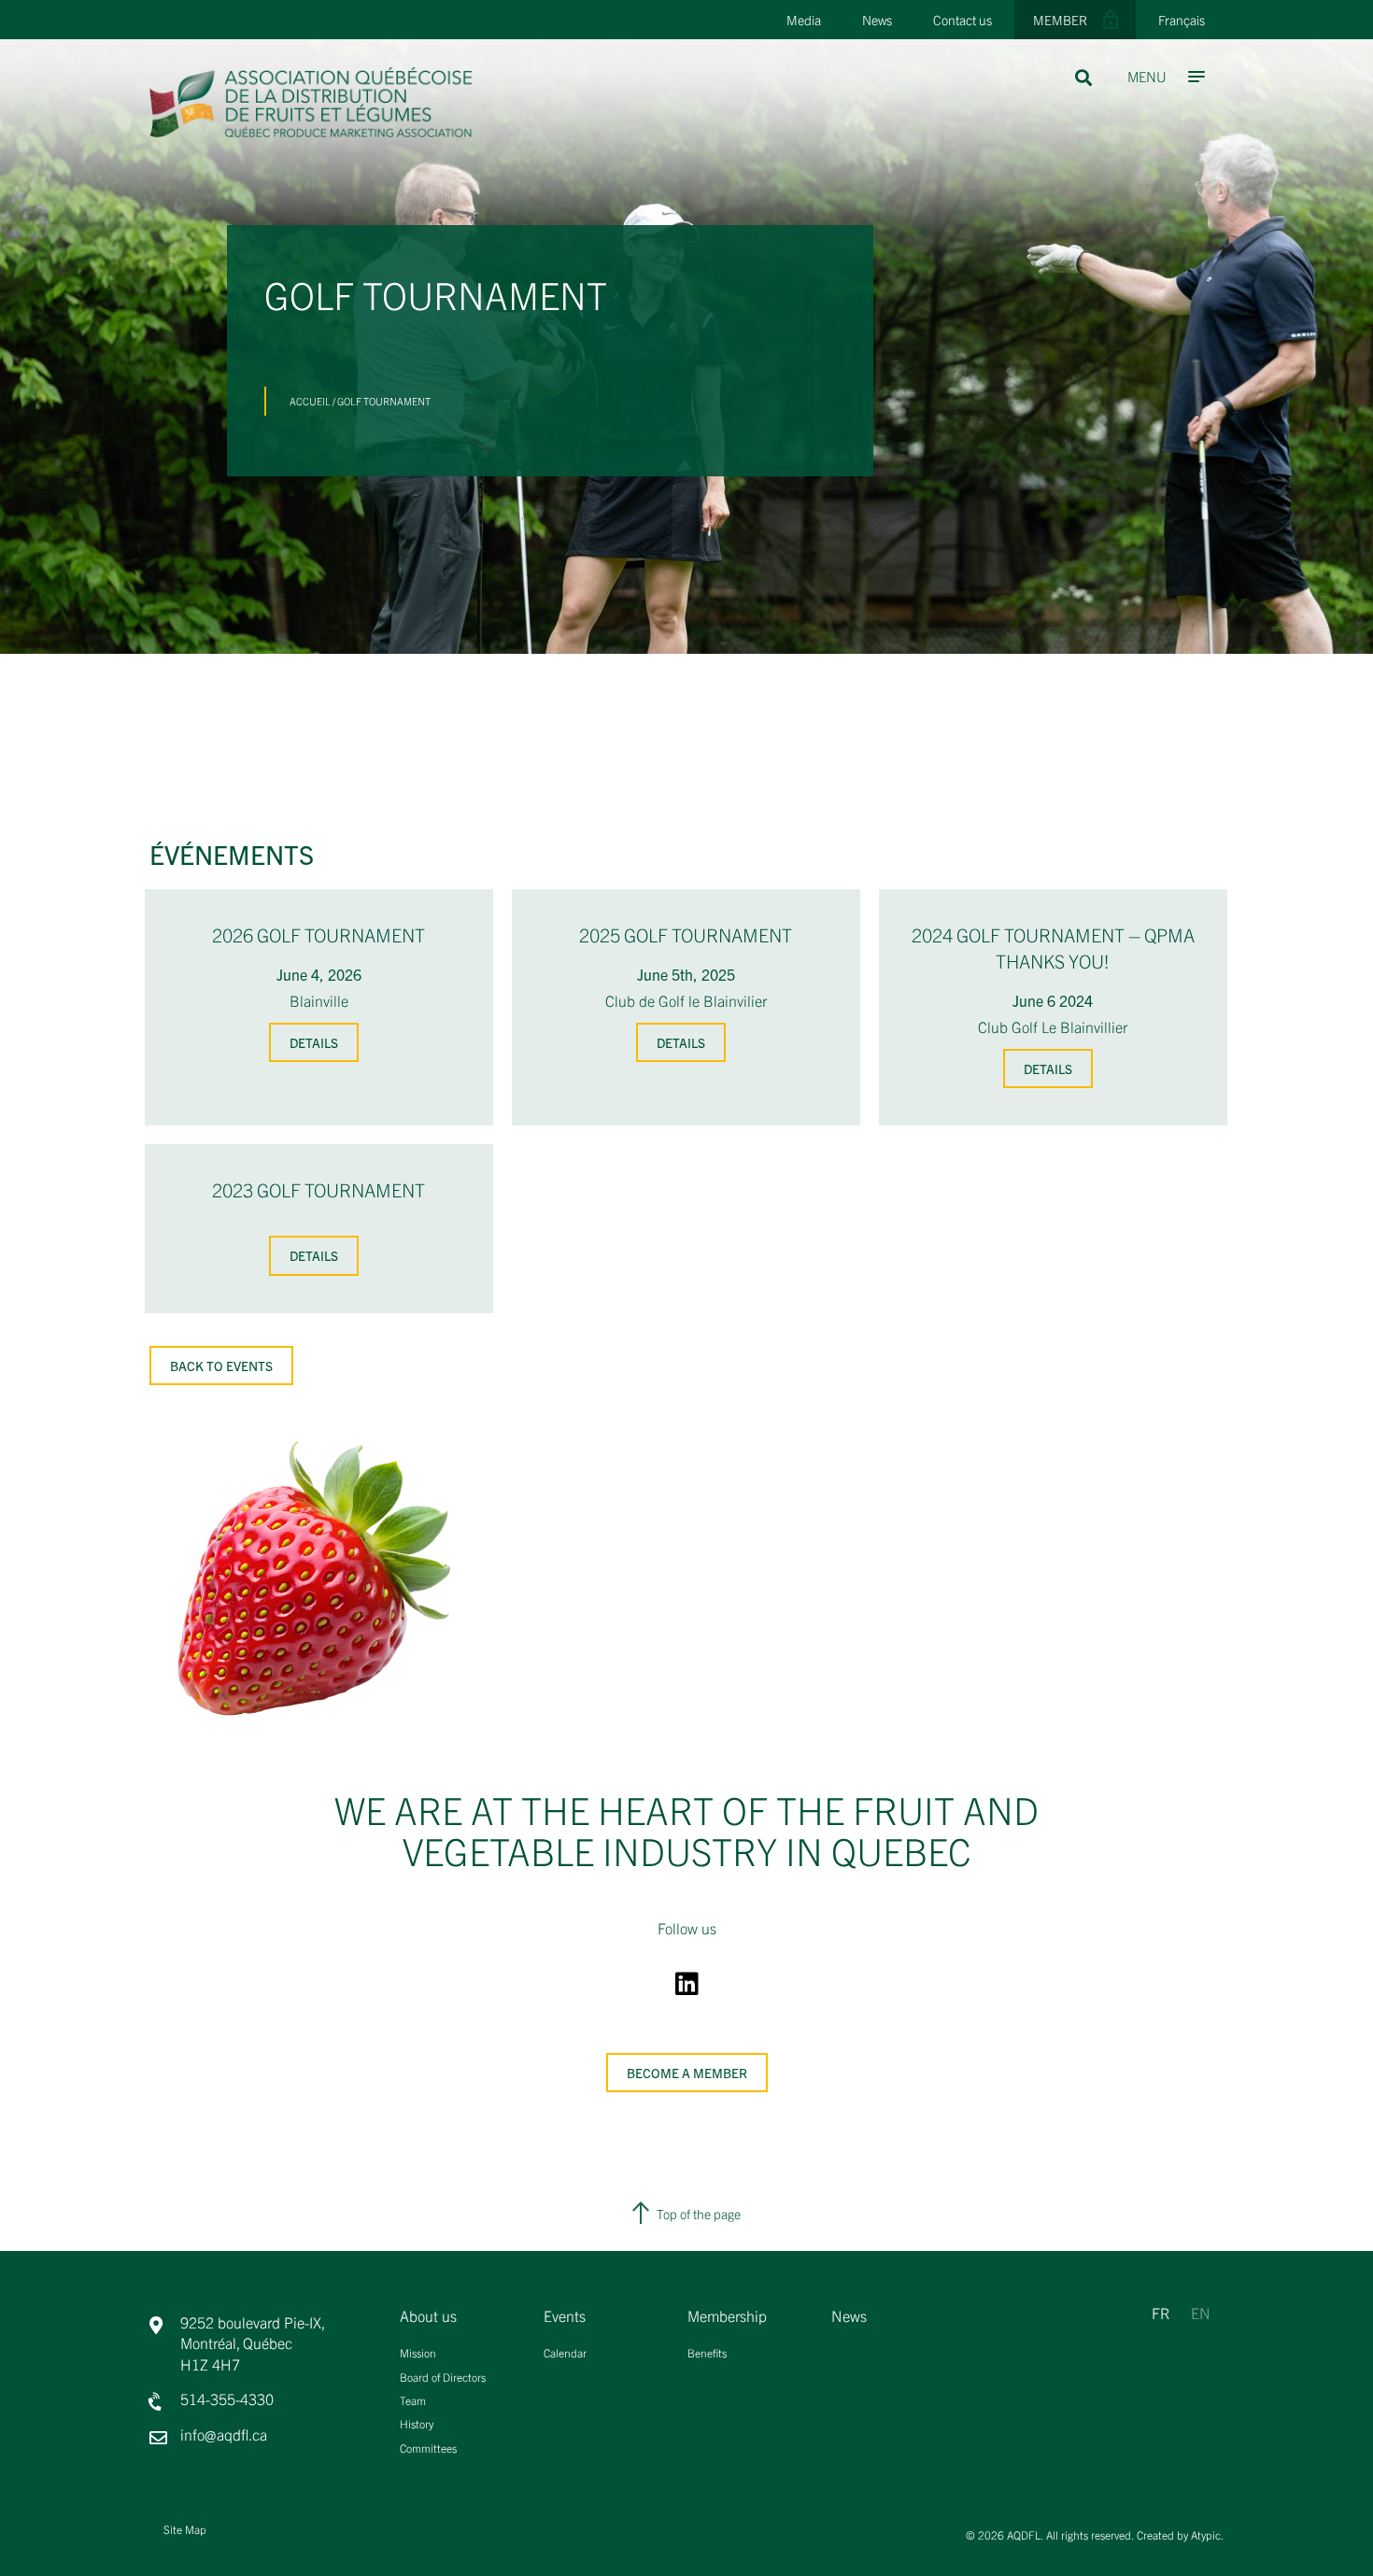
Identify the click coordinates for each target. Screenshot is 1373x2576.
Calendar (565, 2352)
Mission (418, 2352)
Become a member (687, 2073)
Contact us (963, 20)
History (417, 2423)
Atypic (1206, 2534)
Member (1060, 20)
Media (804, 20)
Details (314, 1042)
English (1210, 2308)
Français (1182, 20)
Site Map (185, 2529)
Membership (727, 2316)
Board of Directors (443, 2377)
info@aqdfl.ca (224, 2434)
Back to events (221, 1366)
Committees (428, 2448)
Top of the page (699, 2214)
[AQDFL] (311, 131)
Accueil (310, 401)
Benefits (707, 2352)
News (877, 20)
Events (565, 2316)
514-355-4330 (227, 2399)
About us (428, 2316)
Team (413, 2400)
